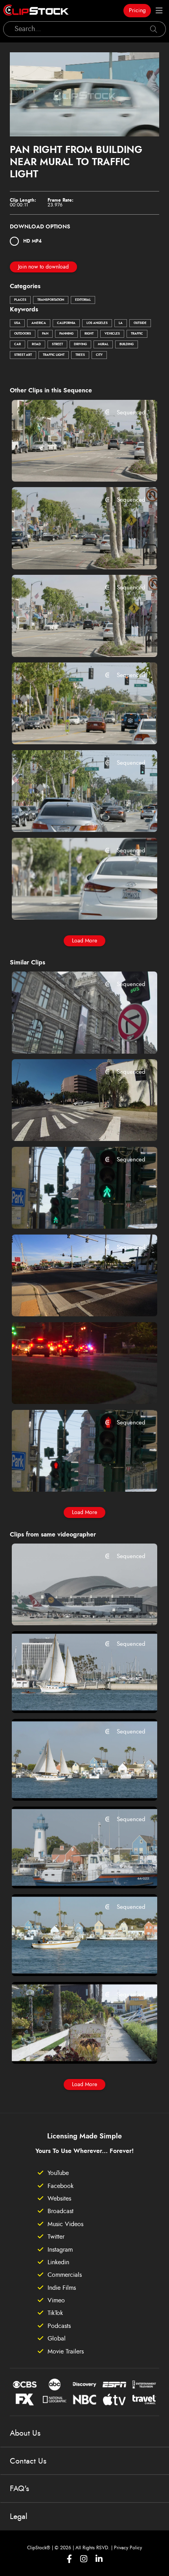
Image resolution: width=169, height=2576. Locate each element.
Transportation (51, 300)
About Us (25, 2433)
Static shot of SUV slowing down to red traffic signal (72, 465)
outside (140, 323)
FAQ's (19, 2489)
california (66, 323)
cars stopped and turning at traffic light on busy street (72, 640)
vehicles (112, 334)
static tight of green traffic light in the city (72, 1212)
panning (66, 334)
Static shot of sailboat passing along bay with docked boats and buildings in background (72, 1960)
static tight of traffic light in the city (72, 1475)
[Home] (36, 11)
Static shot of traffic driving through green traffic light (72, 815)
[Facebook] (69, 2559)
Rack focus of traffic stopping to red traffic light (72, 728)
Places (20, 300)
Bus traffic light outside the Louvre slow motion (72, 1037)
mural (103, 344)
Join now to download (43, 267)
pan (45, 334)
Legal (19, 2517)
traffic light (54, 355)
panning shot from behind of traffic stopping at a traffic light (72, 1387)
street (57, 344)
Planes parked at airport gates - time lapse (72, 1609)
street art (23, 355)
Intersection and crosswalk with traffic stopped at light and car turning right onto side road (72, 1300)
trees (80, 355)
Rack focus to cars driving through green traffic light (72, 552)
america (39, 323)
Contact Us (28, 2461)
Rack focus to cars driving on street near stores (72, 903)
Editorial (83, 300)
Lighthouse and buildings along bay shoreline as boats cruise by (72, 1872)
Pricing (137, 11)
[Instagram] (84, 2559)
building (127, 344)
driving (80, 344)
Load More (84, 941)
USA (17, 323)
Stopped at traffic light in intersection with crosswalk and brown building (72, 1124)
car (17, 344)
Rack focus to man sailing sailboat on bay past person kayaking (72, 1696)
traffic (137, 334)
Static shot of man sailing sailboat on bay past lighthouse (72, 1784)
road (36, 344)
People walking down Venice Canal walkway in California (72, 2047)
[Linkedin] (99, 2559)
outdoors (23, 334)
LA (121, 323)
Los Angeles (97, 323)
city (99, 355)
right (89, 334)
